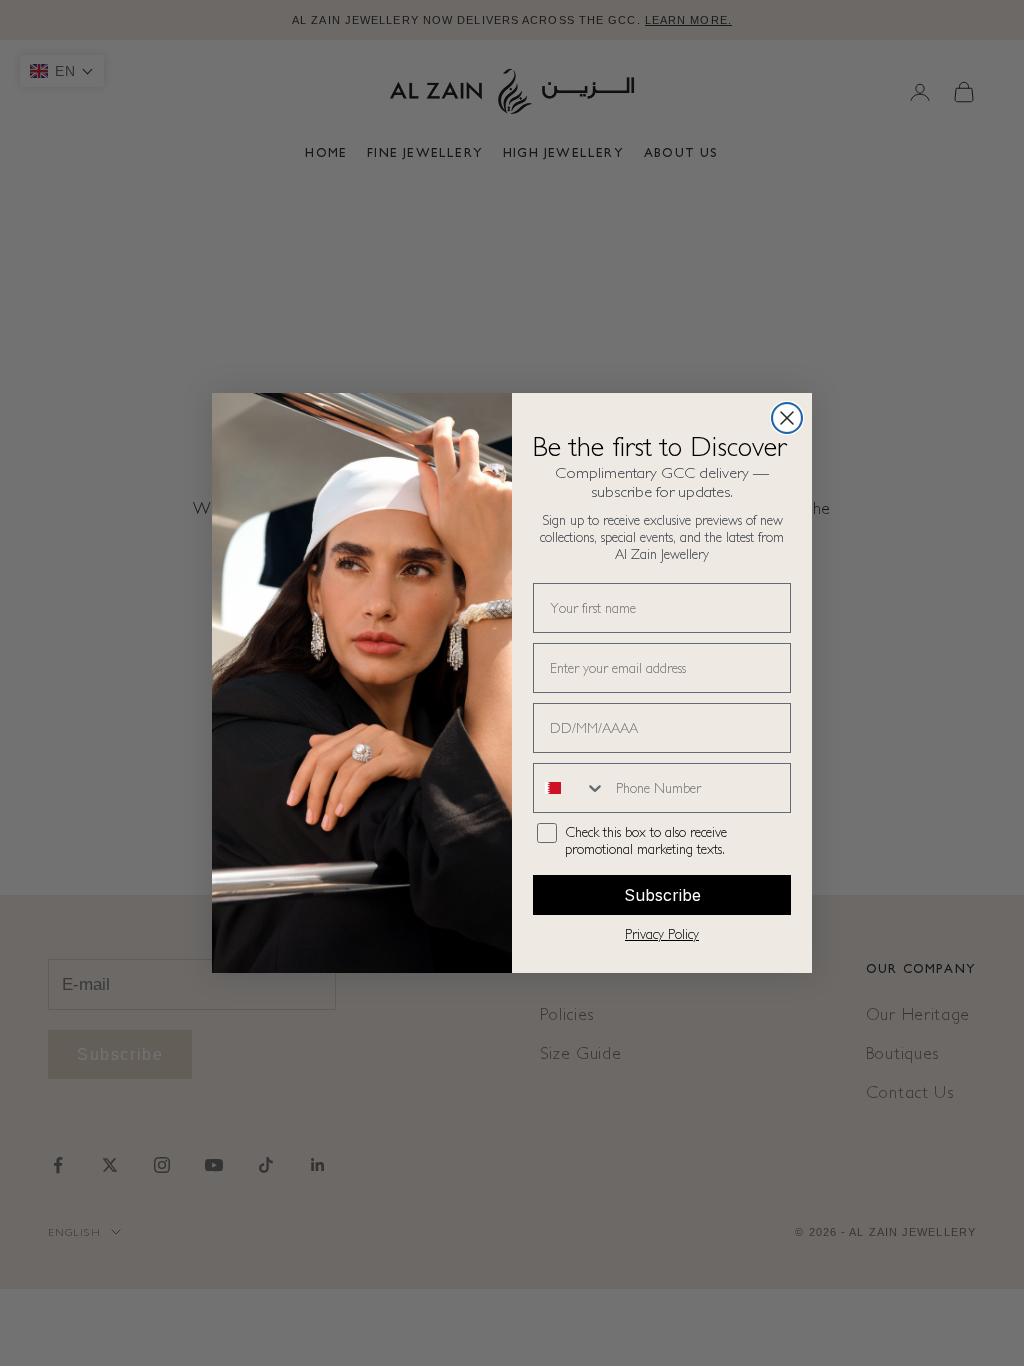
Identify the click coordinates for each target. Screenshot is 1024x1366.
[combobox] (570, 788)
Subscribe (662, 895)
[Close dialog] (787, 418)
